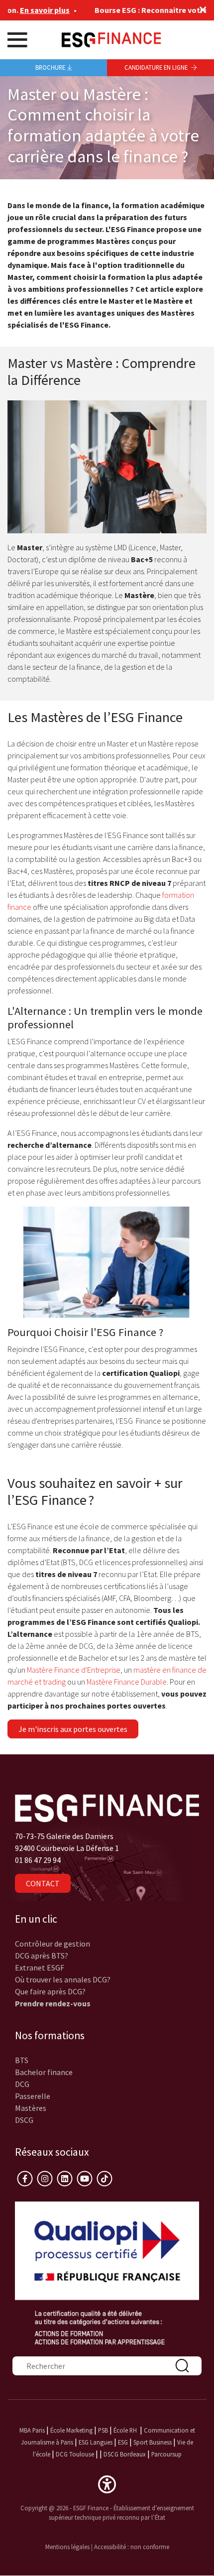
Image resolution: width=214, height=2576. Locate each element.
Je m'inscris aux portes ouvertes (73, 1729)
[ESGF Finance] (111, 39)
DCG (22, 2084)
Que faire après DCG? (50, 1991)
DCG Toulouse (75, 2454)
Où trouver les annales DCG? (63, 1979)
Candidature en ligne (157, 67)
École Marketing (71, 2430)
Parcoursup (166, 2454)
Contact (43, 1883)
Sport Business (153, 2442)
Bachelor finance (44, 2072)
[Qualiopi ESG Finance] (107, 2272)
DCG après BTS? (42, 1956)
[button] (107, 2483)
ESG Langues (96, 2442)
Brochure (50, 67)
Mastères (31, 2108)
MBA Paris (32, 2430)
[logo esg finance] (107, 1807)
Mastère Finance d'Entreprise (74, 1670)
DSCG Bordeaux (125, 2454)
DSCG (24, 2120)
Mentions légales (67, 2547)
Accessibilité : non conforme (132, 2547)
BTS (22, 2060)
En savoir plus (27, 10)
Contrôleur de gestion (53, 1944)
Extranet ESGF (40, 1967)
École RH (125, 2430)
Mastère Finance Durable (127, 1682)
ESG (123, 2442)
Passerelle (33, 2096)
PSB (103, 2430)
